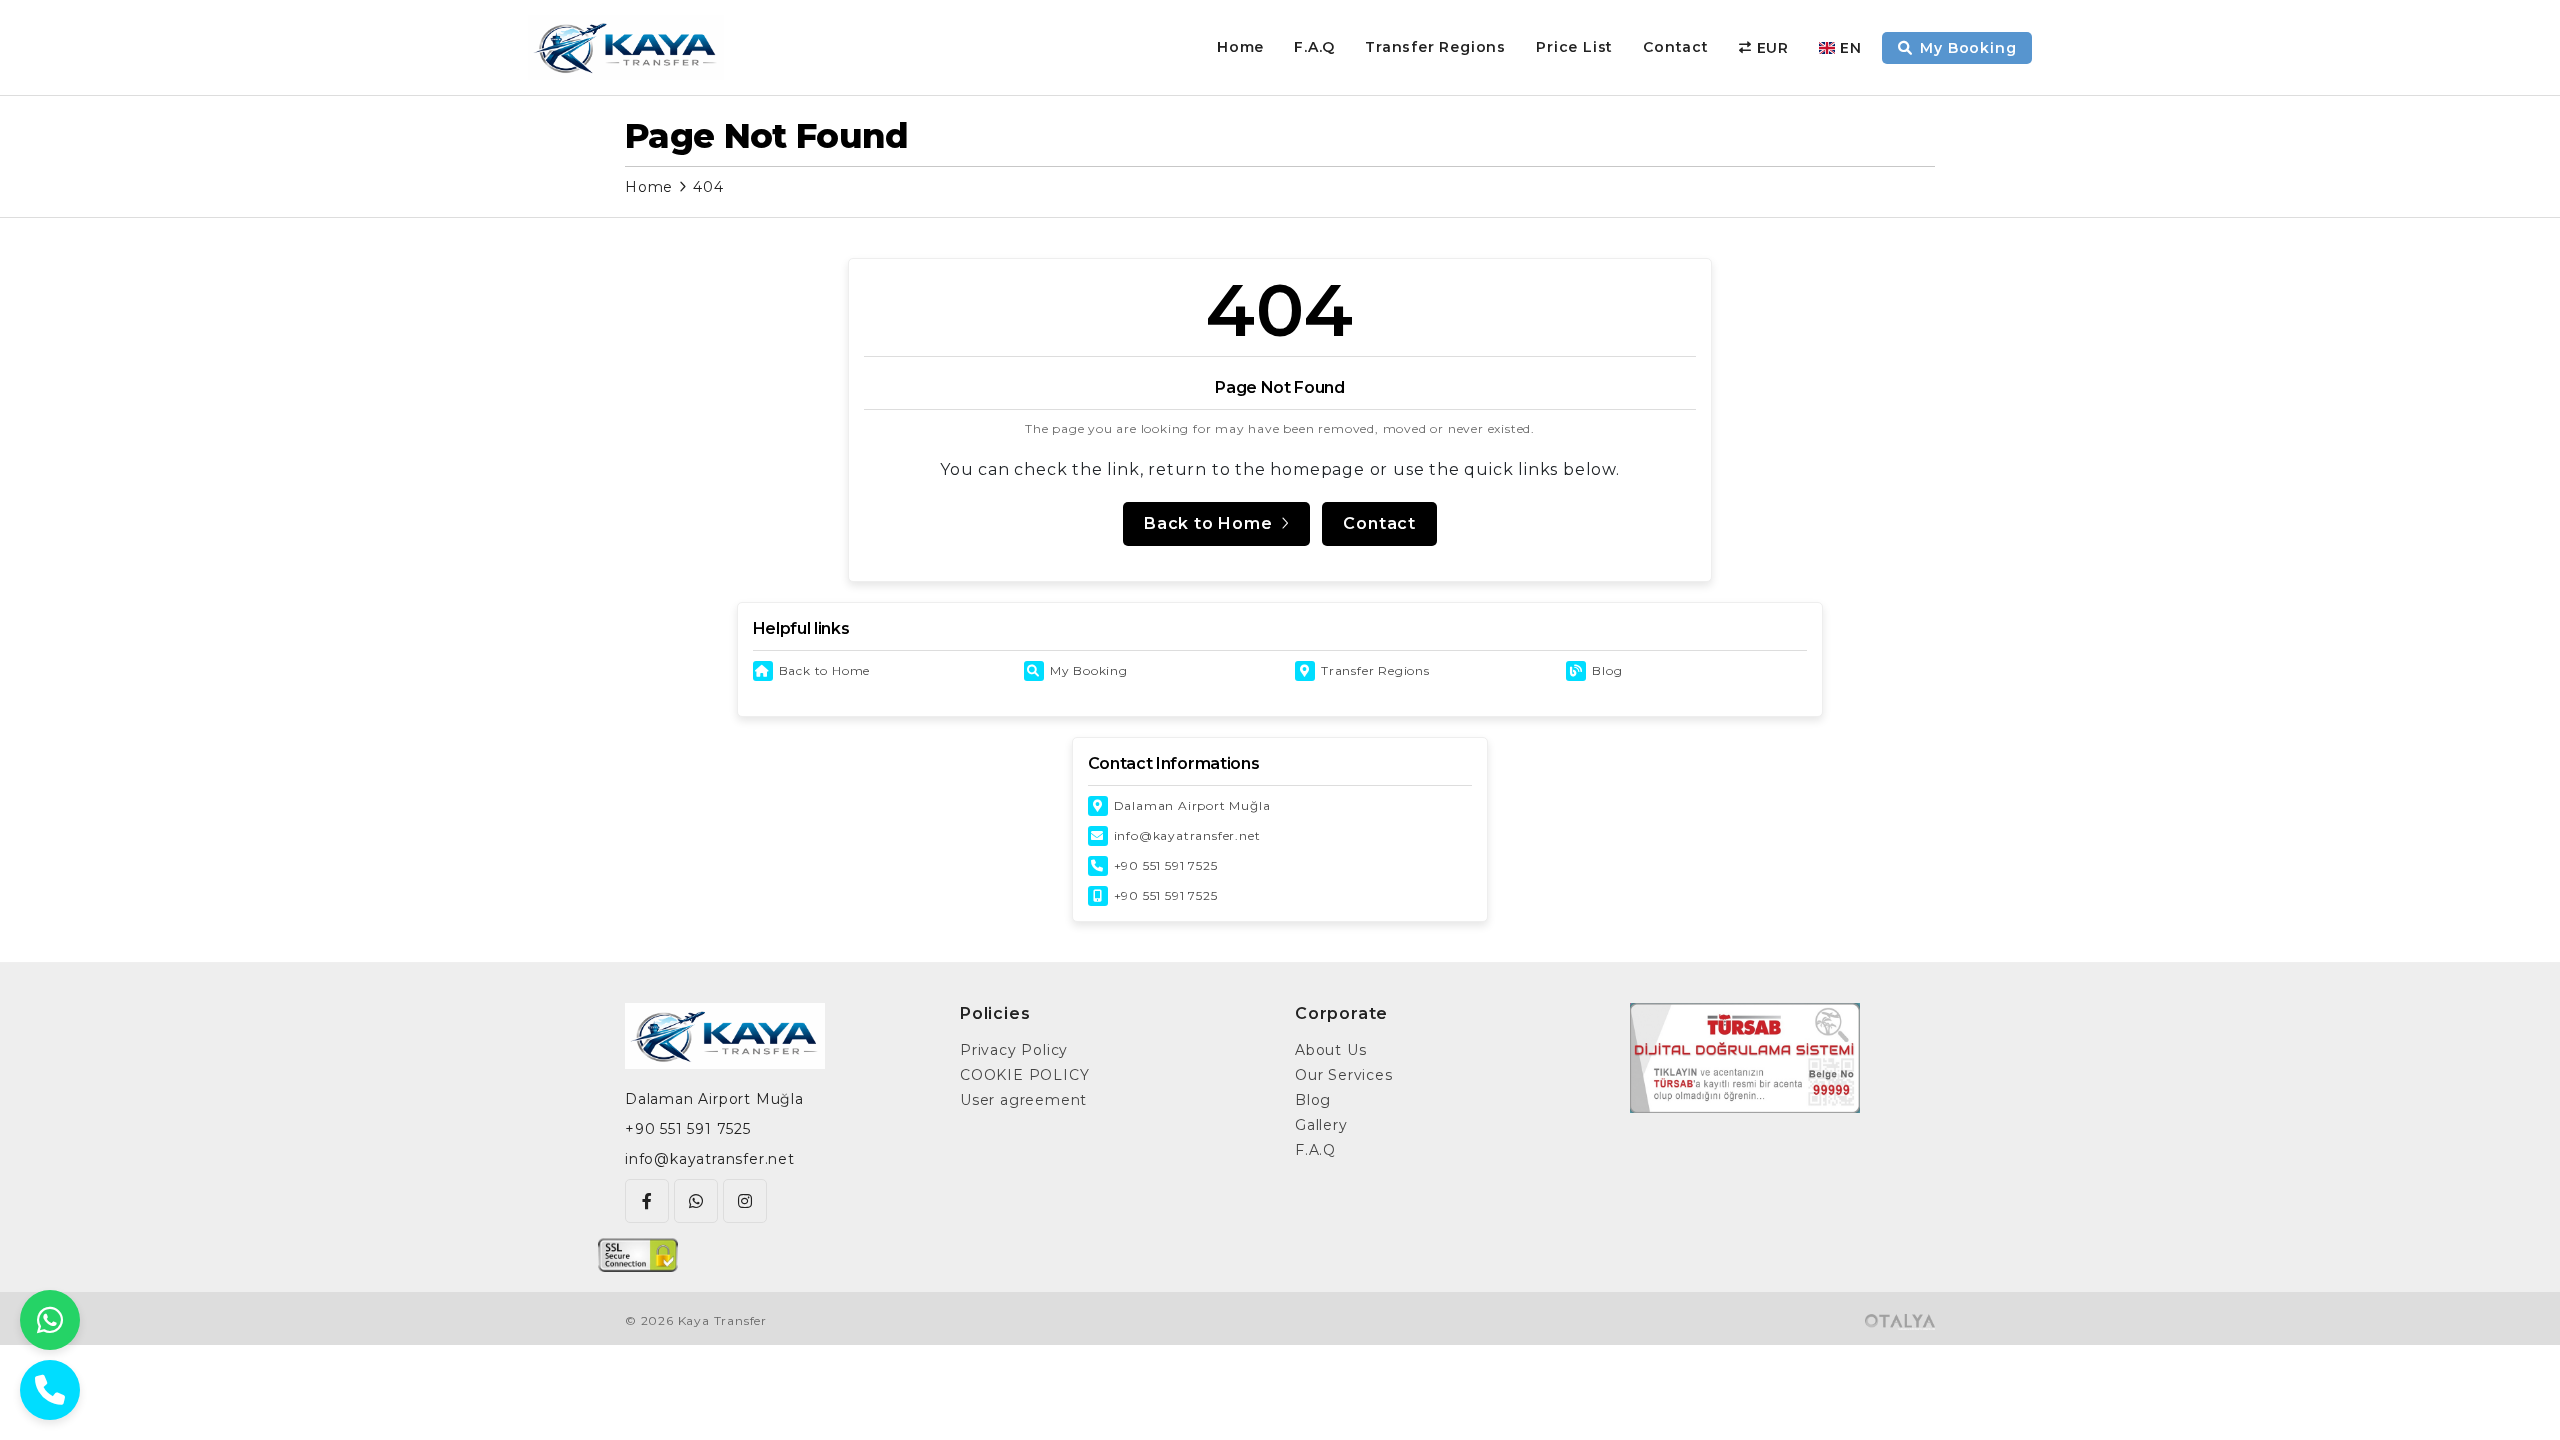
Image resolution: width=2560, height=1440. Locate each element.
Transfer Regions (1435, 47)
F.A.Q (1314, 47)
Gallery (1321, 1125)
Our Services (1344, 1075)
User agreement (1023, 1100)
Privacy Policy (1014, 1050)
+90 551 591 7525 (1166, 865)
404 (708, 187)
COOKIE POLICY (1024, 1075)
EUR (1773, 48)
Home (1240, 47)
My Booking (1089, 670)
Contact (1676, 47)
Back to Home (825, 670)
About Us (1330, 1050)
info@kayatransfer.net (1187, 835)
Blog (1607, 670)
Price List (1574, 47)
